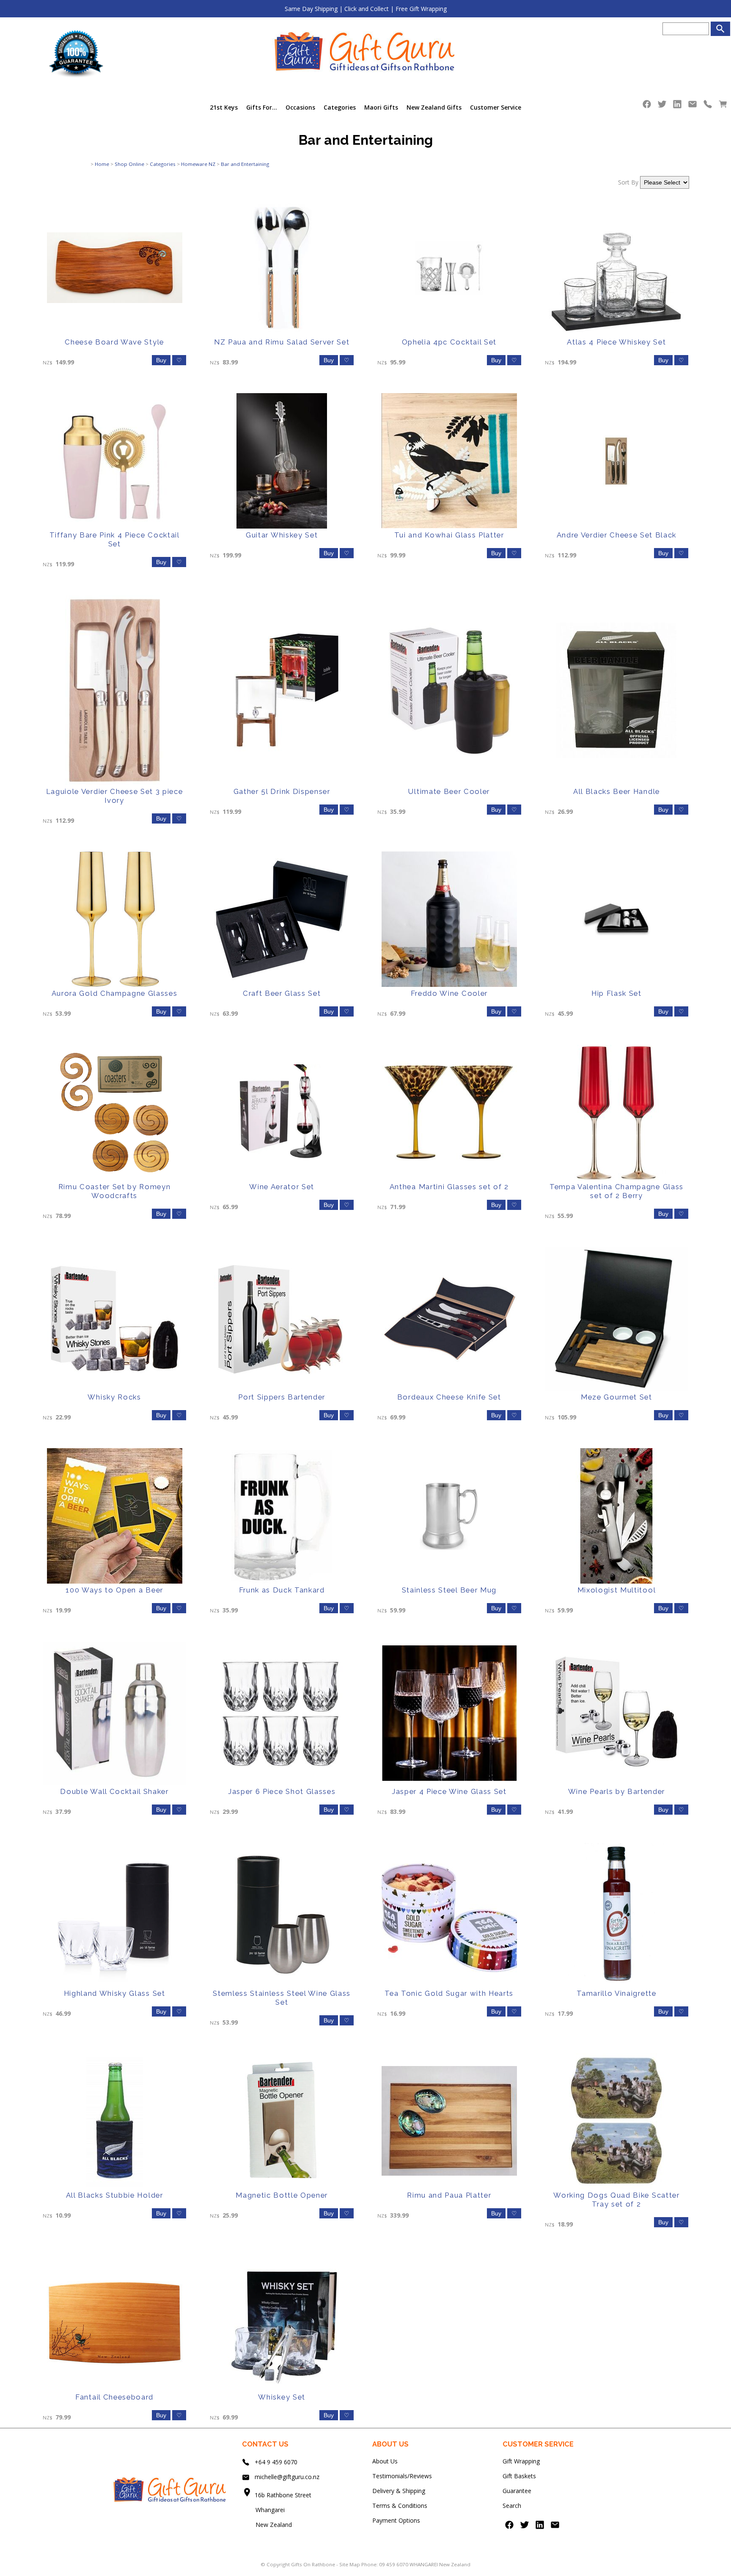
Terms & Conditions (400, 2506)
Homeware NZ (198, 164)
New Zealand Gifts (434, 107)
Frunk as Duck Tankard (282, 1590)
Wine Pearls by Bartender (617, 1791)
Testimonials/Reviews (402, 2476)
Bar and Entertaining (245, 164)
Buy (161, 360)
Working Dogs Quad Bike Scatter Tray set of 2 (616, 2200)
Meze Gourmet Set (617, 1397)
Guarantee (517, 2491)
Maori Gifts (381, 107)
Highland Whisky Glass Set (115, 1993)
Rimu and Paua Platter (449, 2195)
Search (512, 2506)
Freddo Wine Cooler (449, 993)
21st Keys (224, 107)
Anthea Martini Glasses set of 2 (449, 1187)
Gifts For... (262, 107)
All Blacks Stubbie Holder (115, 2195)
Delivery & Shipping (399, 2491)
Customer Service (496, 107)
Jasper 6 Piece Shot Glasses (282, 1791)
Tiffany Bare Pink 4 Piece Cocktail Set (115, 539)
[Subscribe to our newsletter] (693, 106)
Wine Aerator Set (282, 1187)
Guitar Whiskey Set (282, 535)
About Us (385, 2461)
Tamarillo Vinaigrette (616, 1993)
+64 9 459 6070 (276, 2462)
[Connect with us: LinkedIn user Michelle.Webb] (677, 106)
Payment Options (396, 2520)
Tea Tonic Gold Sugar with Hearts (449, 1993)
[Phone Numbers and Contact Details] (708, 106)
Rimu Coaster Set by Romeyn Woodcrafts (115, 1191)
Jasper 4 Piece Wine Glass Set (449, 1791)
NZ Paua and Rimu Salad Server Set (282, 342)
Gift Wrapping (521, 2461)
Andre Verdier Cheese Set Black (617, 535)
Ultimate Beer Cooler (449, 791)
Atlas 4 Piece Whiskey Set (616, 342)
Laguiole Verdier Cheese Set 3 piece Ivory (115, 796)
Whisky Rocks (114, 1397)
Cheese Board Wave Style (114, 342)
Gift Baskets (519, 2476)
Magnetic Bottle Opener (282, 2195)
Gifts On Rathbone (314, 2564)
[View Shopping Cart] (723, 106)
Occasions (300, 107)
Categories (340, 107)
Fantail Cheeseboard (114, 2397)
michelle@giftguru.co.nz (287, 2477)
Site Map (350, 2564)
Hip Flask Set (617, 993)
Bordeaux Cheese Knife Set (449, 1397)
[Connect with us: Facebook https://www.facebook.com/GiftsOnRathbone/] (647, 106)
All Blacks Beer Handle (617, 791)
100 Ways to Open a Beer (114, 1590)
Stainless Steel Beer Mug (449, 1590)
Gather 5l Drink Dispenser (282, 791)
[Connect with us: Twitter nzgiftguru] (662, 106)
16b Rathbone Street (284, 2495)
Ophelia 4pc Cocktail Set (449, 342)
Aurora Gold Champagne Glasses (115, 993)
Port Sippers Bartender (282, 1397)
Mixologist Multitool (617, 1590)
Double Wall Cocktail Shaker (114, 1791)
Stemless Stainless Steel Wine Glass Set (282, 1998)
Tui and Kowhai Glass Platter (449, 535)
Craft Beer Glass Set (282, 993)
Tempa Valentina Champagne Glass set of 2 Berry (617, 1191)
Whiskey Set (282, 2397)
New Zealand (267, 2525)
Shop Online (129, 164)
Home (102, 164)
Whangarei (264, 2510)
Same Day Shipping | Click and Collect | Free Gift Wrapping (366, 9)
